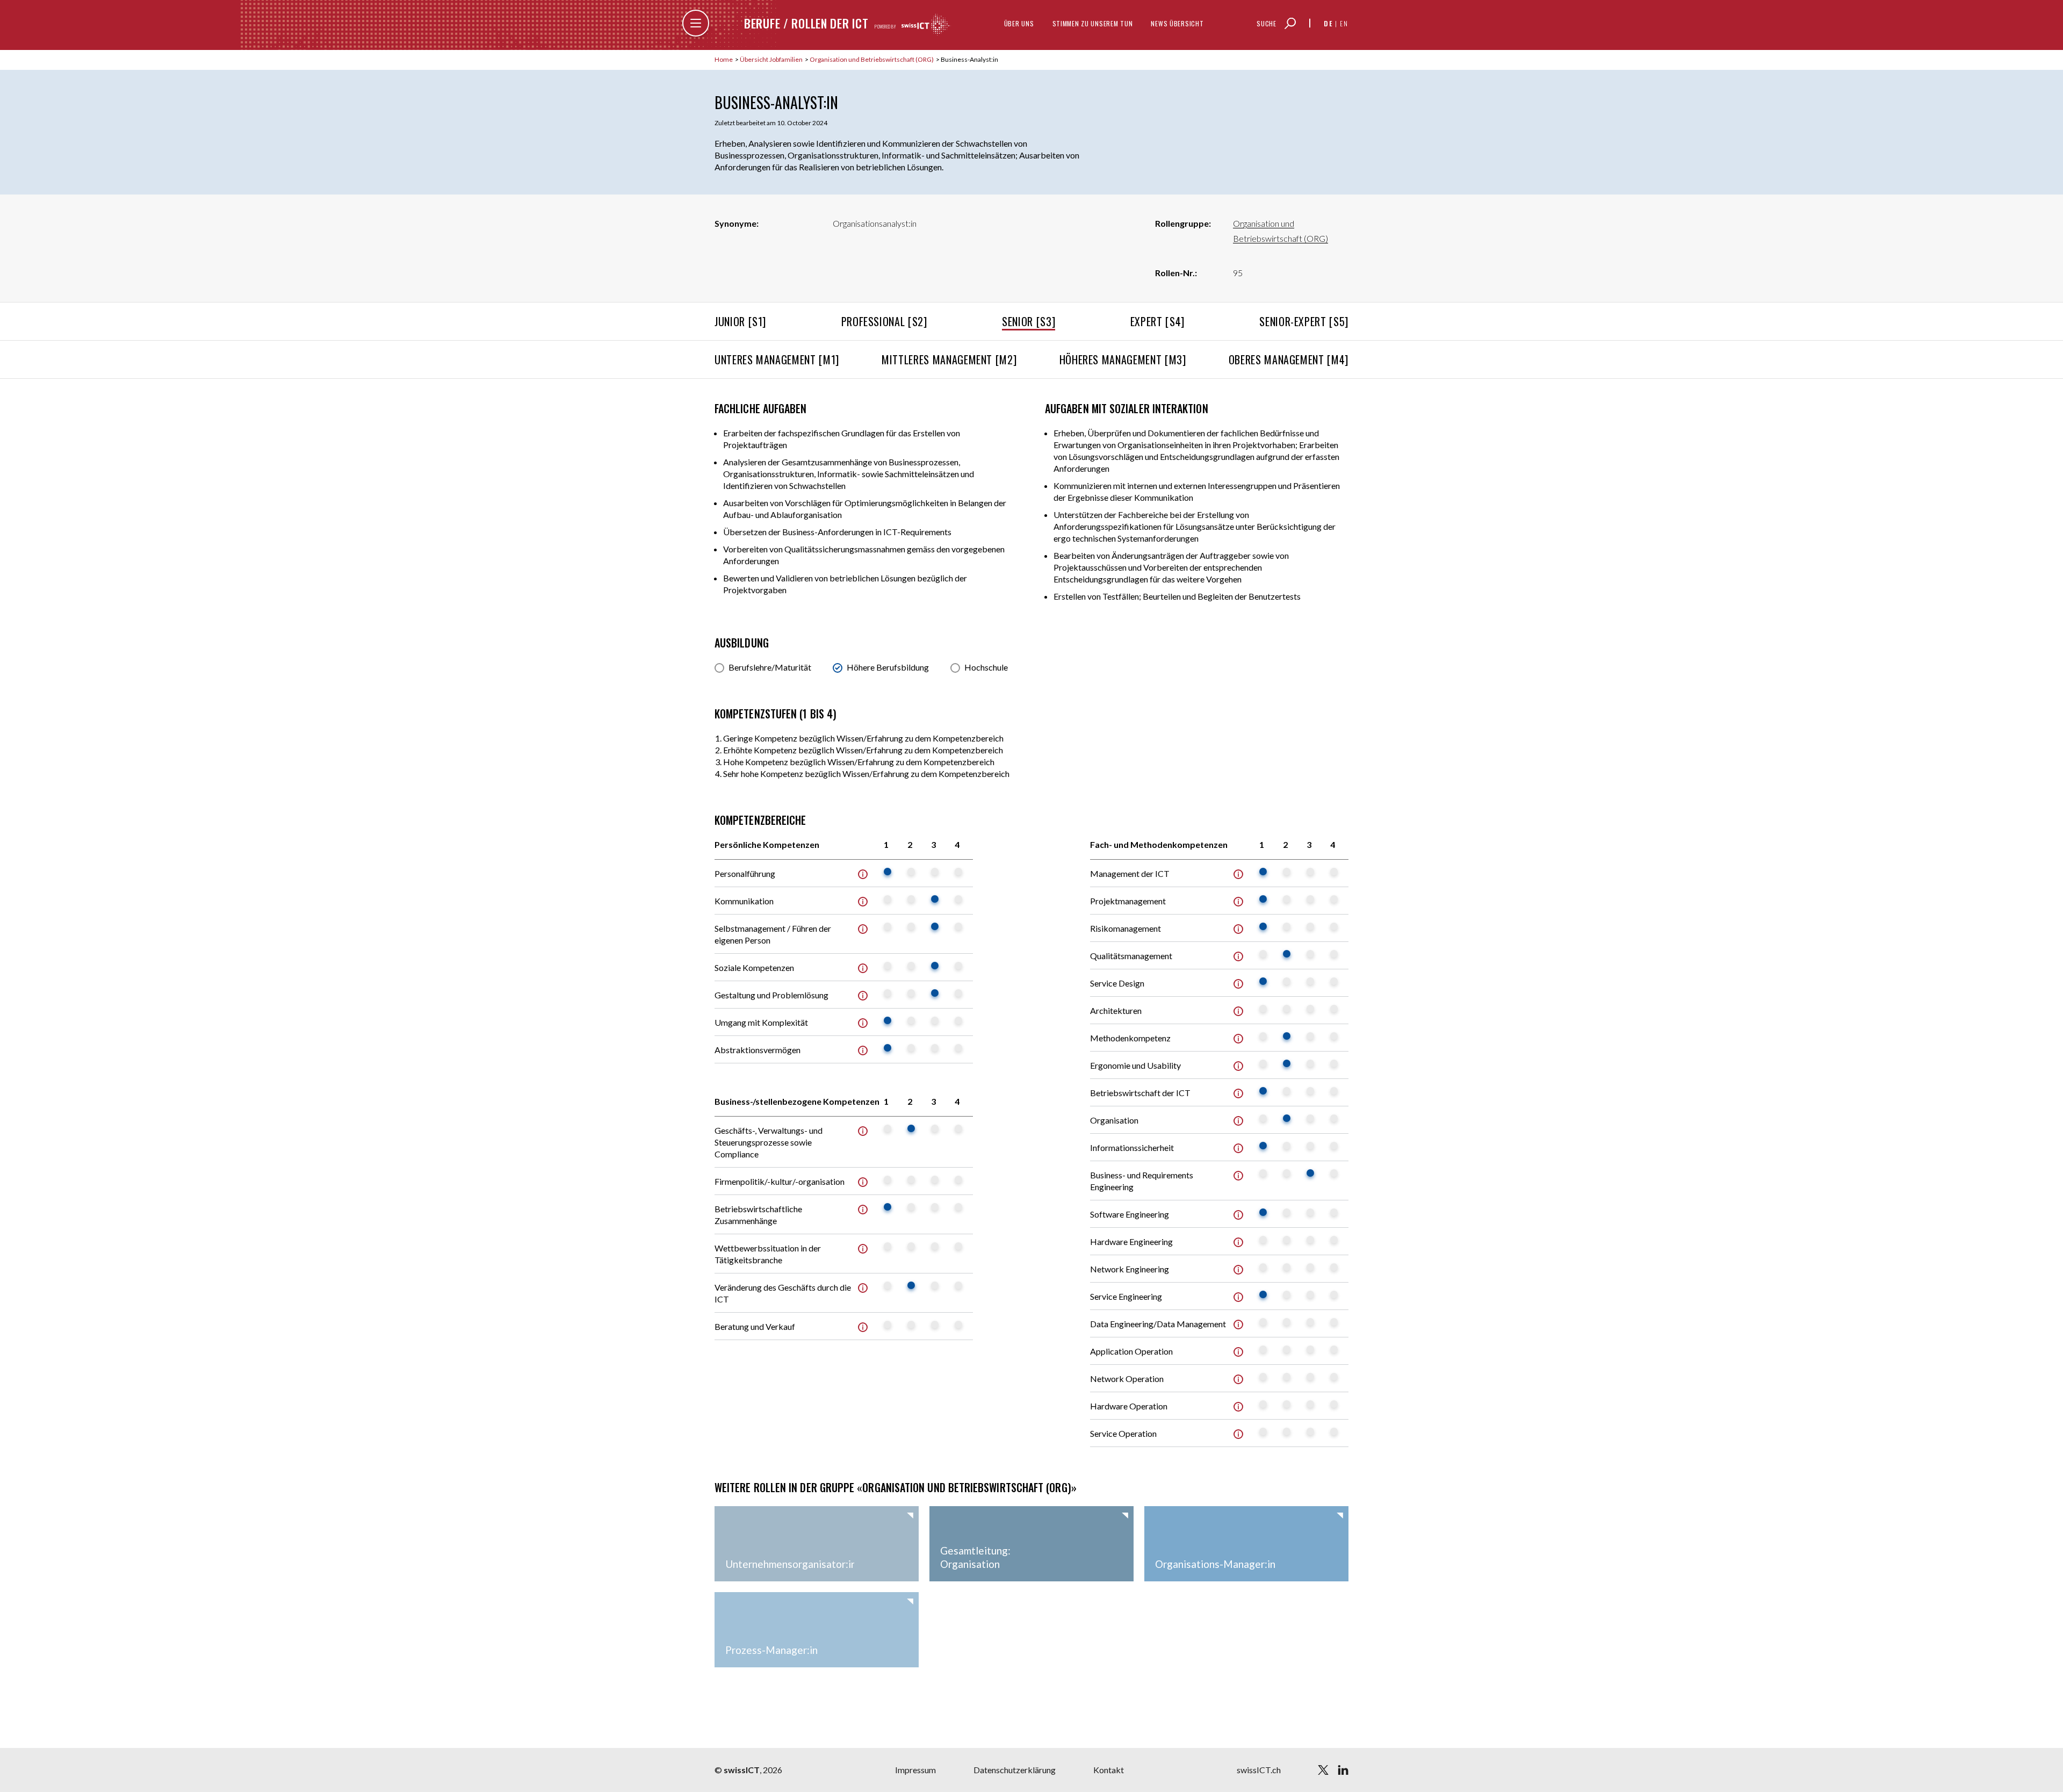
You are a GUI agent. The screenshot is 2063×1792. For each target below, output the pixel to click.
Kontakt (1109, 1770)
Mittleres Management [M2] (949, 359)
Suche (1267, 23)
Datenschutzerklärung (1015, 1770)
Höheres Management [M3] (1123, 359)
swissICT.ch (1259, 1770)
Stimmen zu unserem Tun (1093, 23)
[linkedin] (1343, 1770)
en (1344, 23)
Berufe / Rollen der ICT (806, 23)
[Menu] (696, 23)
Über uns (1019, 23)
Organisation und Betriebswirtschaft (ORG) (872, 59)
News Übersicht (1177, 23)
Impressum (915, 1770)
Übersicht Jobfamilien (772, 59)
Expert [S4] (1157, 321)
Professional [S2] (884, 321)
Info (863, 874)
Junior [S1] (740, 321)
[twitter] (1323, 1770)
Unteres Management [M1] (777, 359)
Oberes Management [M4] (1289, 359)
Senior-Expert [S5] (1304, 321)
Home (724, 59)
